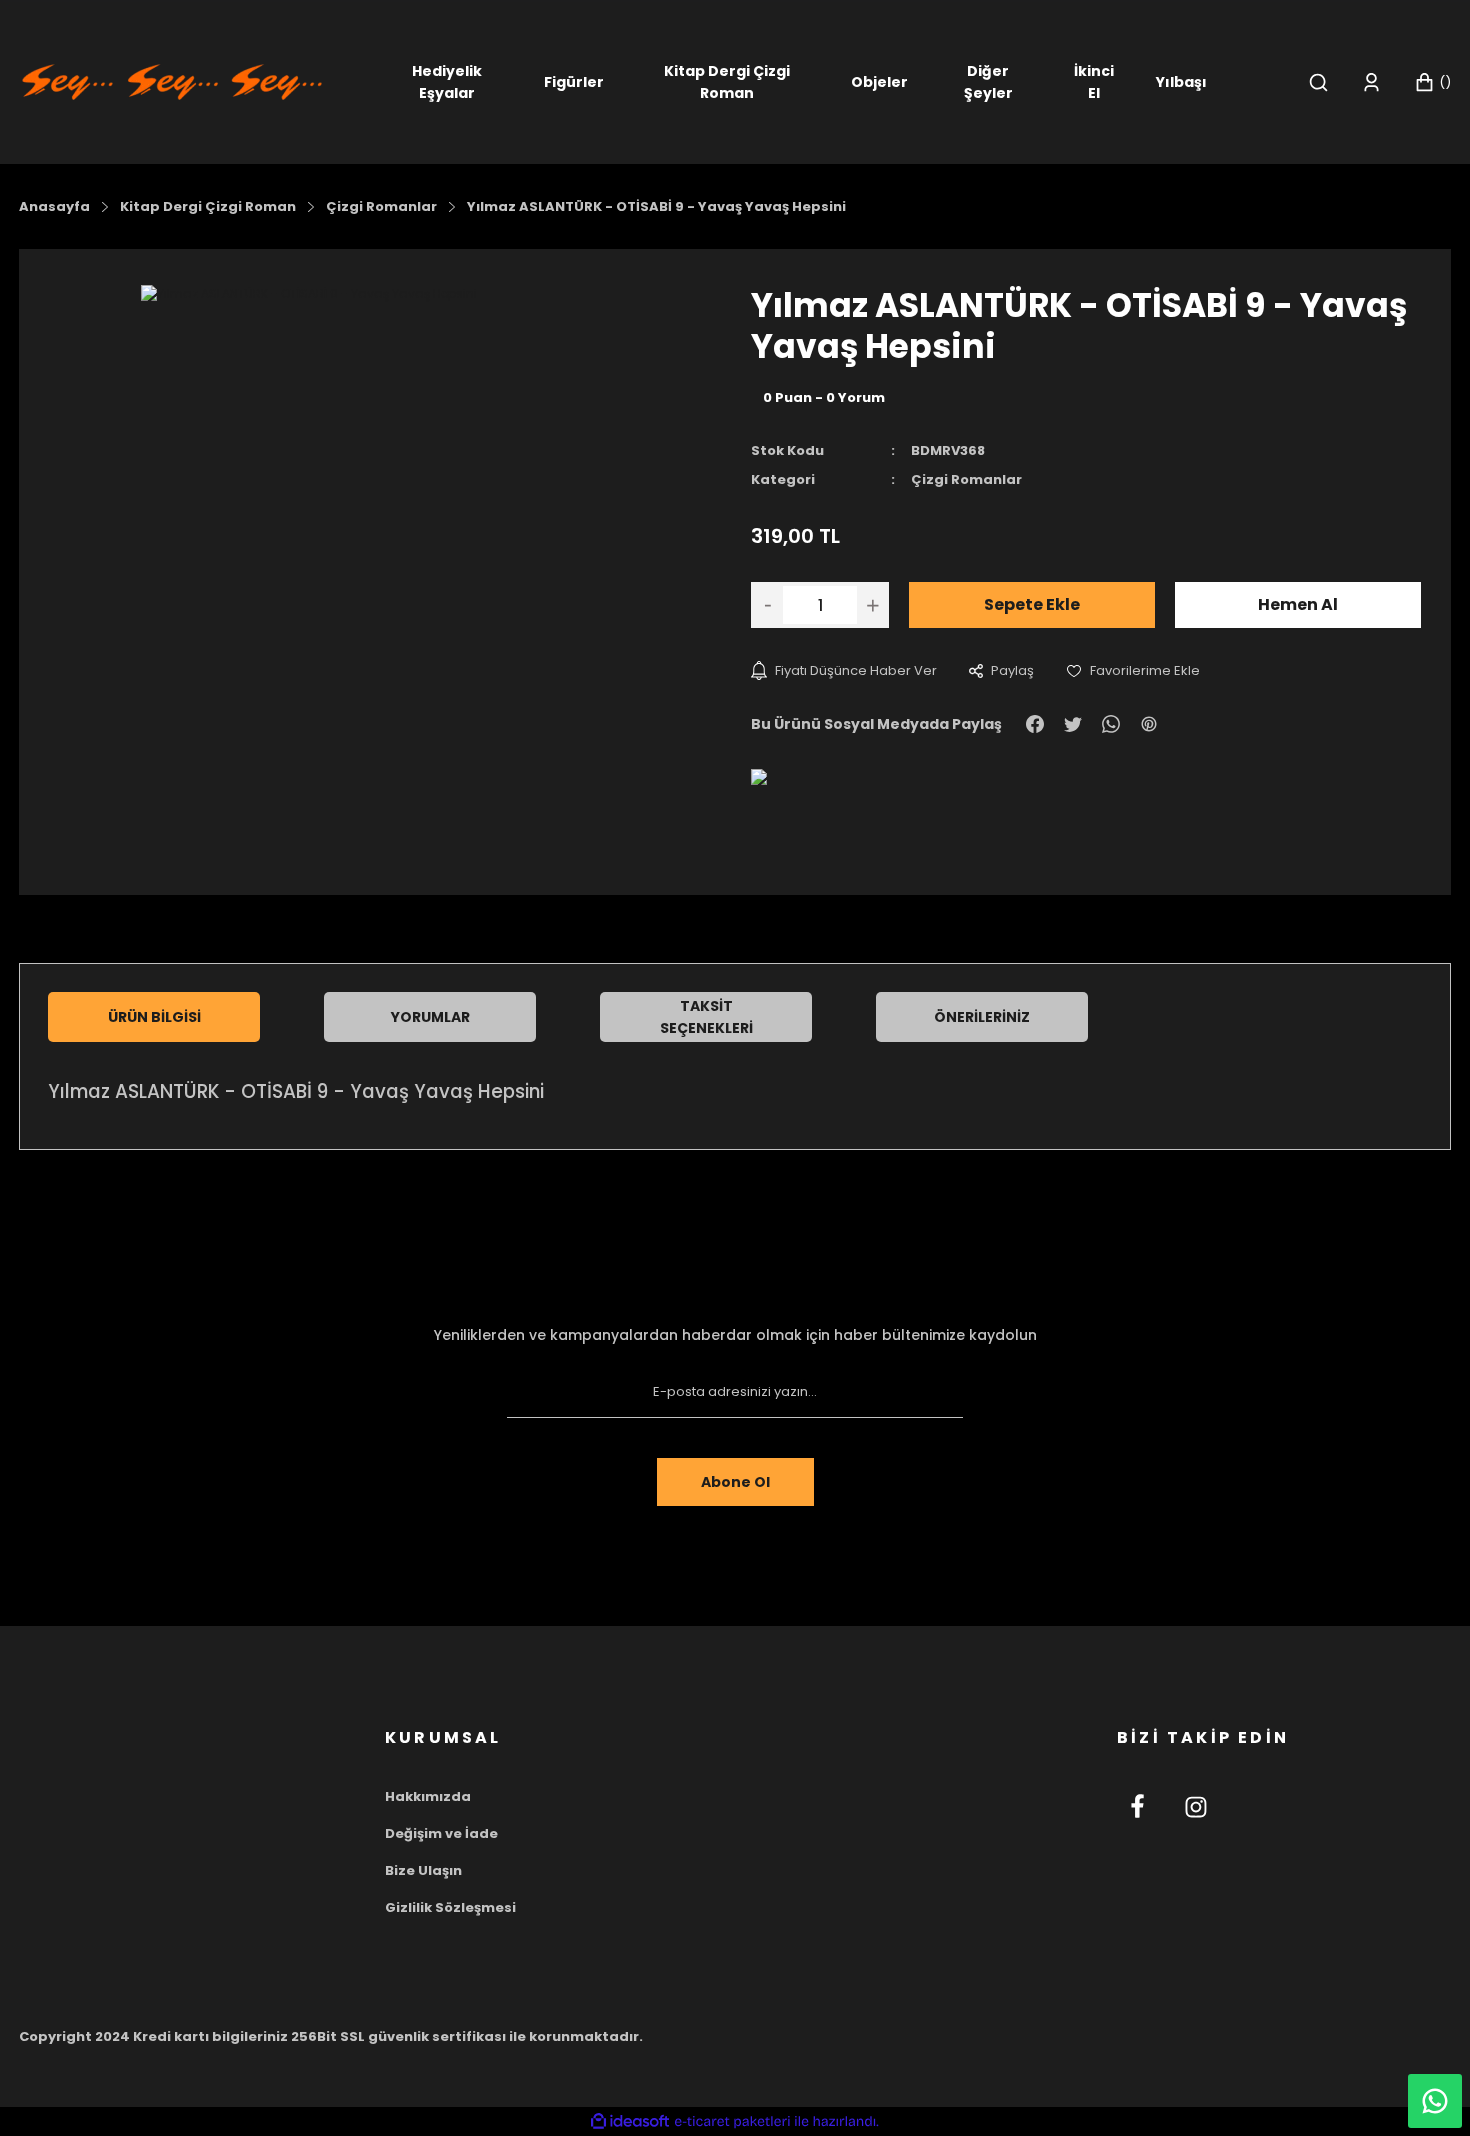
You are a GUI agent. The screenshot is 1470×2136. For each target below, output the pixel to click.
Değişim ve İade (441, 1833)
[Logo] (172, 80)
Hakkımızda (428, 1796)
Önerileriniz (982, 1017)
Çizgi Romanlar (966, 479)
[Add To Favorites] (1133, 670)
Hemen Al (1298, 604)
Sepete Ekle (1032, 604)
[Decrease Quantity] (767, 605)
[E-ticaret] (732, 2122)
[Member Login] (1371, 82)
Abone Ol (735, 1482)
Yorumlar (430, 1017)
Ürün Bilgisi (154, 1017)
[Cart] (1432, 82)
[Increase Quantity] (873, 605)
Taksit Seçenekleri (706, 1017)
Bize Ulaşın (423, 1870)
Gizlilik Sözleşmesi (450, 1907)
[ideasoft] (630, 2121)
